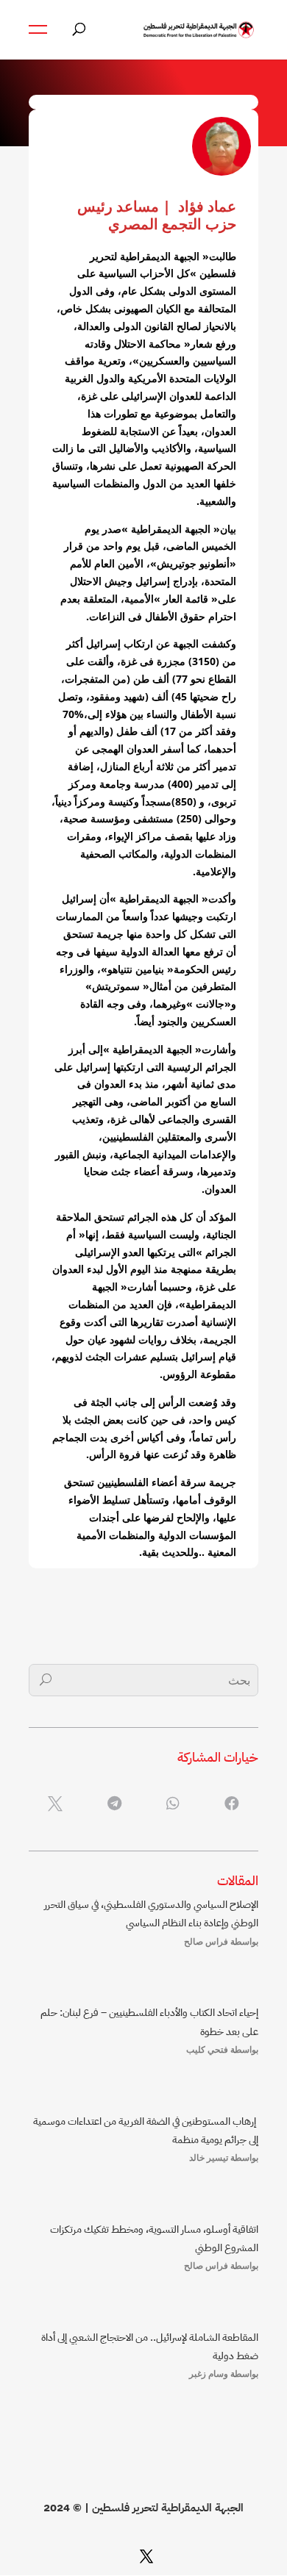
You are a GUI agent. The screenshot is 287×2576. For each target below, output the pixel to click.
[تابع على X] (146, 2556)
